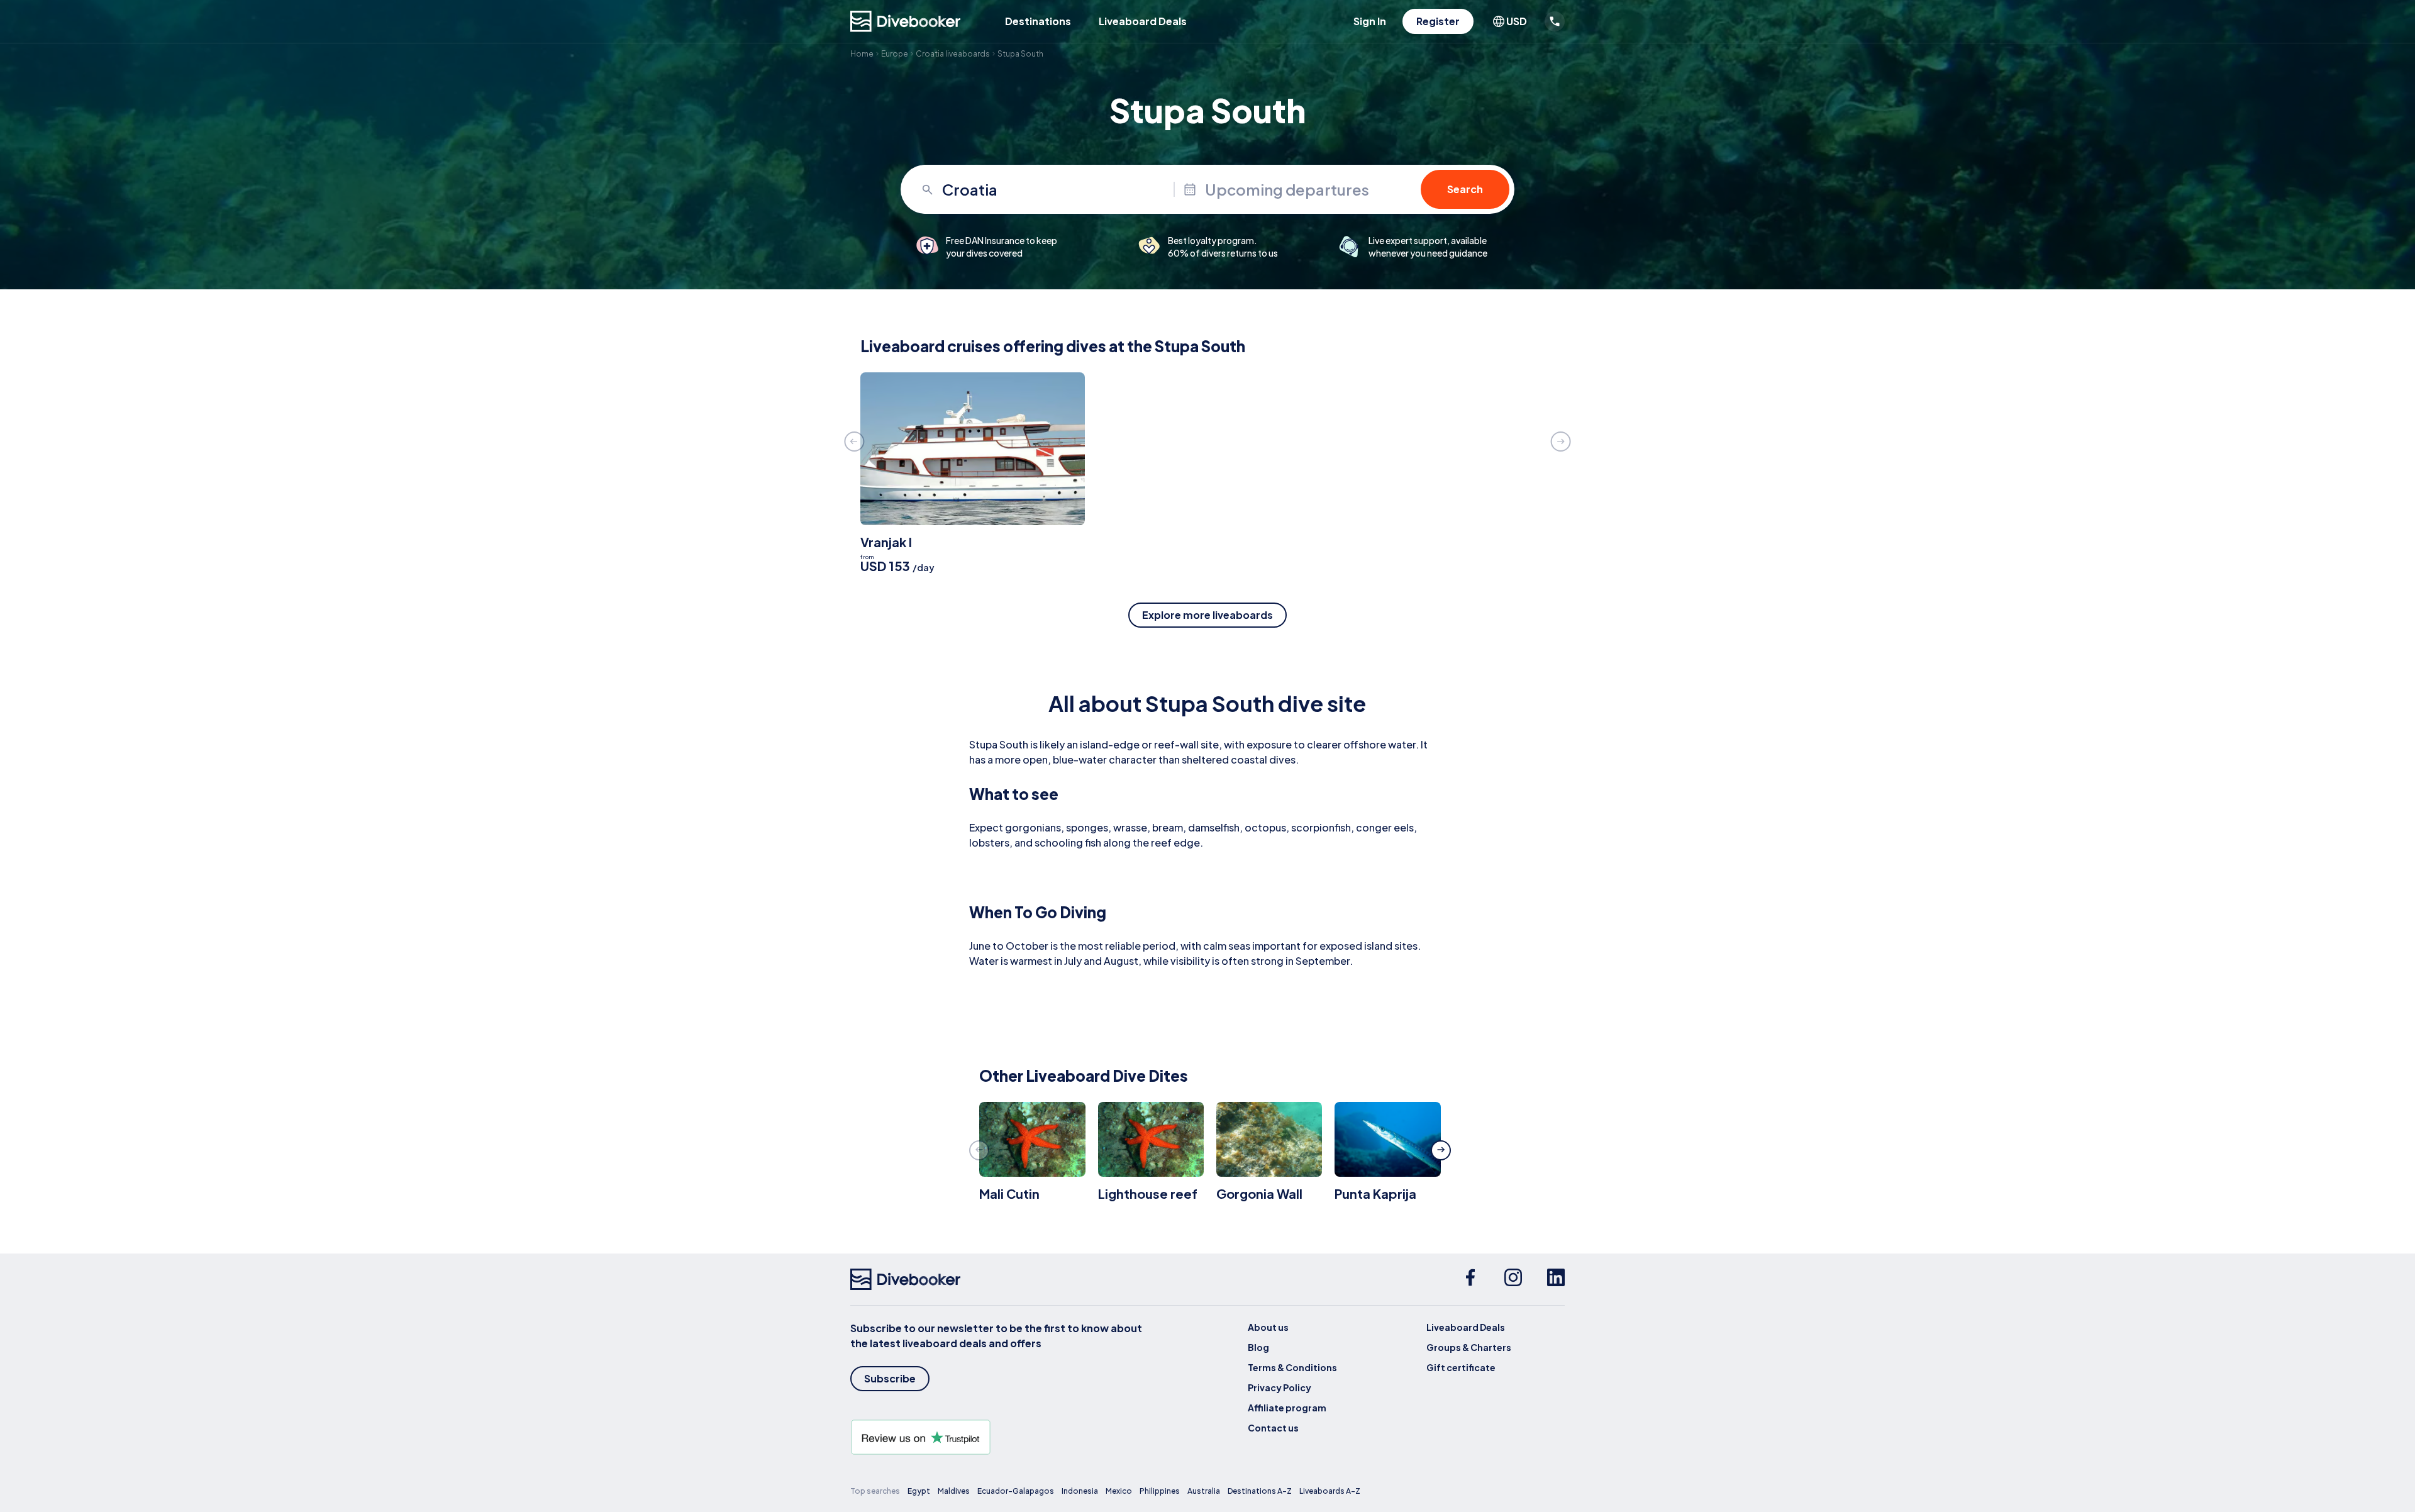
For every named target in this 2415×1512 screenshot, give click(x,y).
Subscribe (890, 1378)
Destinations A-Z (1260, 1491)
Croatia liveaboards (953, 54)
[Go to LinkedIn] (1556, 1279)
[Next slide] (1561, 442)
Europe (895, 54)
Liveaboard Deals (1143, 21)
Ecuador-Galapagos (1016, 1491)
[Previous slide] (854, 442)
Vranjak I (886, 542)
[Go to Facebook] (1470, 1279)
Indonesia (1080, 1491)
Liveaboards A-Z (1330, 1491)
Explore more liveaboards (1207, 615)
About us (1268, 1327)
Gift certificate (1461, 1367)
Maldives (954, 1491)
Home (862, 54)
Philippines (1160, 1491)
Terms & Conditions (1292, 1367)
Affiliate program (1287, 1408)
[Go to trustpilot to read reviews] (999, 1437)
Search (1465, 189)
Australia (1204, 1491)
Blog (1258, 1347)
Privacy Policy (1280, 1387)
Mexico (1119, 1491)
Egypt (919, 1491)
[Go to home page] (906, 21)
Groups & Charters (1469, 1347)
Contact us (1273, 1428)
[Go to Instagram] (1513, 1279)
